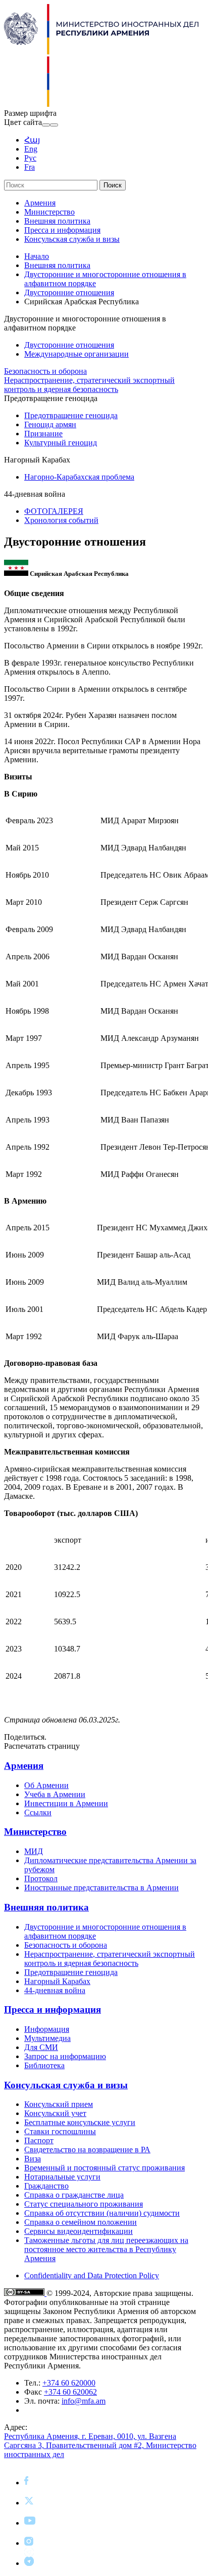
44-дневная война (55, 1990)
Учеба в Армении (55, 1794)
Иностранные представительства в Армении (101, 1888)
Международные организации (76, 354)
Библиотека (44, 2065)
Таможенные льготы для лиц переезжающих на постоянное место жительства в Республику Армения (106, 2249)
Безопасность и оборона (45, 371)
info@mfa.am (84, 2401)
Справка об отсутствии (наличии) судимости (102, 2213)
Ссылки (38, 1812)
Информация (47, 2029)
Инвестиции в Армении (66, 1803)
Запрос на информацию (65, 2056)
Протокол (41, 1878)
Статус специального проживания (84, 2204)
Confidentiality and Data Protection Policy (92, 2275)
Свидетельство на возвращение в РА (87, 2150)
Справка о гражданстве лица (74, 2195)
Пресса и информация (62, 230)
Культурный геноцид (61, 443)
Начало (37, 256)
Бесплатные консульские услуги (80, 2122)
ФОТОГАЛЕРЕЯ (54, 511)
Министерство (49, 212)
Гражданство (46, 2186)
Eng (31, 149)
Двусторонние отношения (69, 292)
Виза (33, 2159)
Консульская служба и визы (72, 239)
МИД (34, 1851)
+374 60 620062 (70, 2392)
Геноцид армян (50, 424)
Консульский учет (55, 2113)
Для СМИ (41, 2047)
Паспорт (39, 2140)
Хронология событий (61, 520)
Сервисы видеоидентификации (79, 2231)
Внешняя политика (57, 221)
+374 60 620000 (69, 2383)
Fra (30, 167)
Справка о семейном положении (81, 2222)
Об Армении (46, 1785)
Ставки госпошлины (60, 2131)
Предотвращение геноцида (71, 415)
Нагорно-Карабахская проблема (79, 477)
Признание (43, 434)
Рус (30, 158)
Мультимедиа (47, 2038)
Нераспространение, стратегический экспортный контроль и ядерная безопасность (89, 385)
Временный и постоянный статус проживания (105, 2168)
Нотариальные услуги (62, 2177)
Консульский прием (59, 2104)
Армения (40, 203)
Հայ (32, 140)
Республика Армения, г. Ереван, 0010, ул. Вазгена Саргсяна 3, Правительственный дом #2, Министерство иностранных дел (100, 2445)
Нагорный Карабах (57, 1981)
